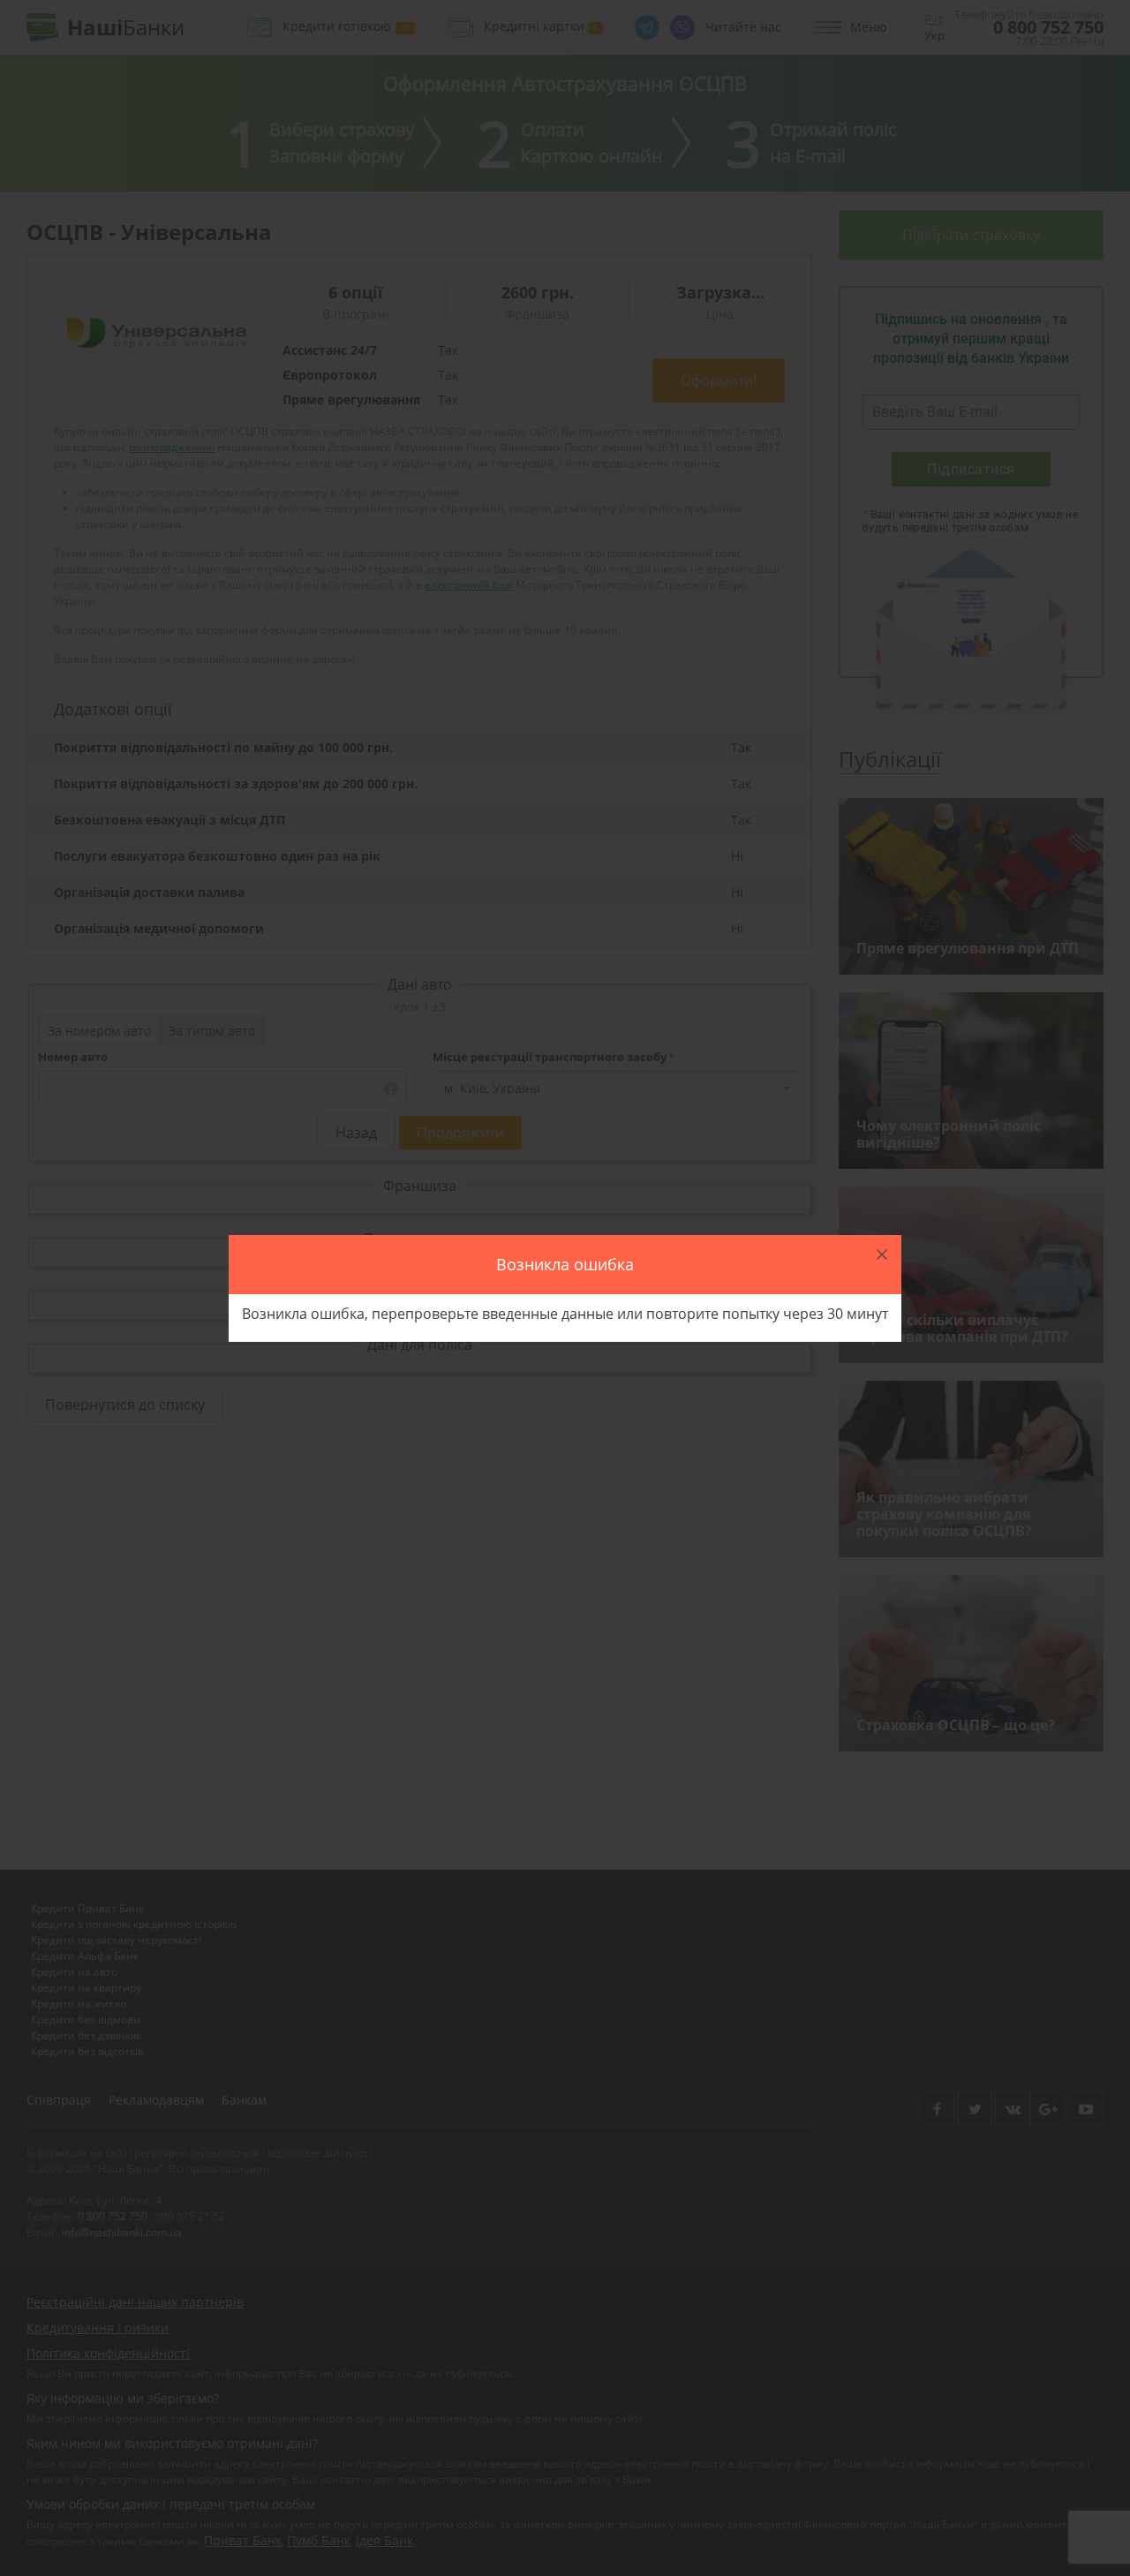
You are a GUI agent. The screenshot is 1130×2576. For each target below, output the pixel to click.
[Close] (882, 1254)
